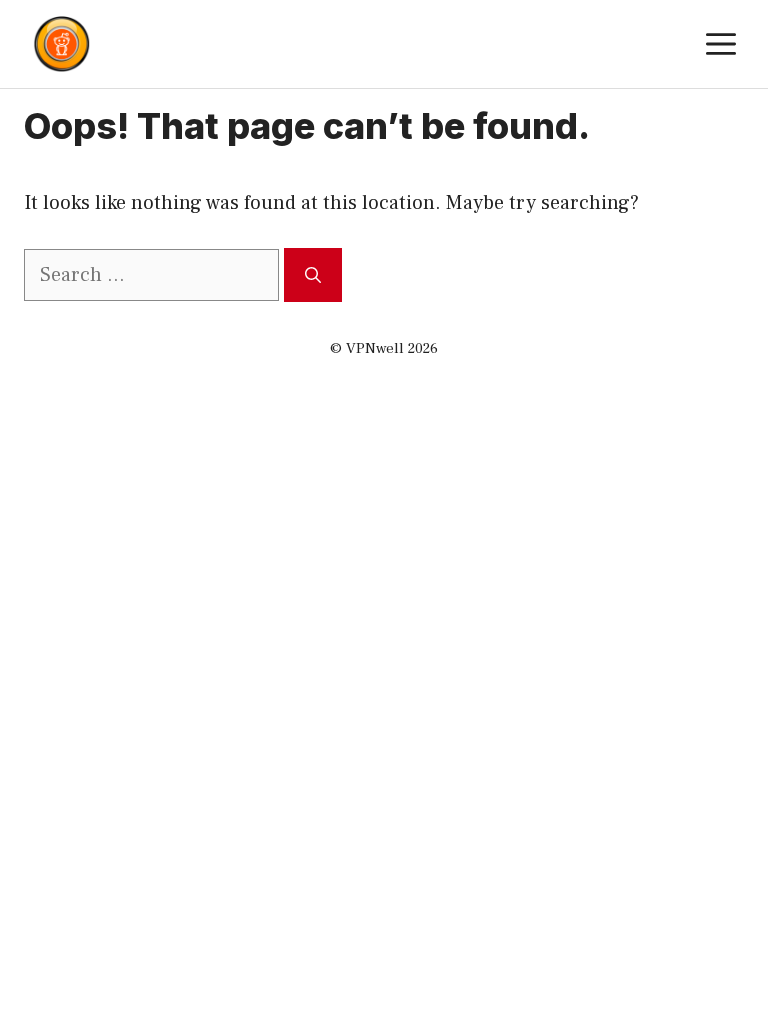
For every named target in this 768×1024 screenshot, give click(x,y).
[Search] (313, 275)
